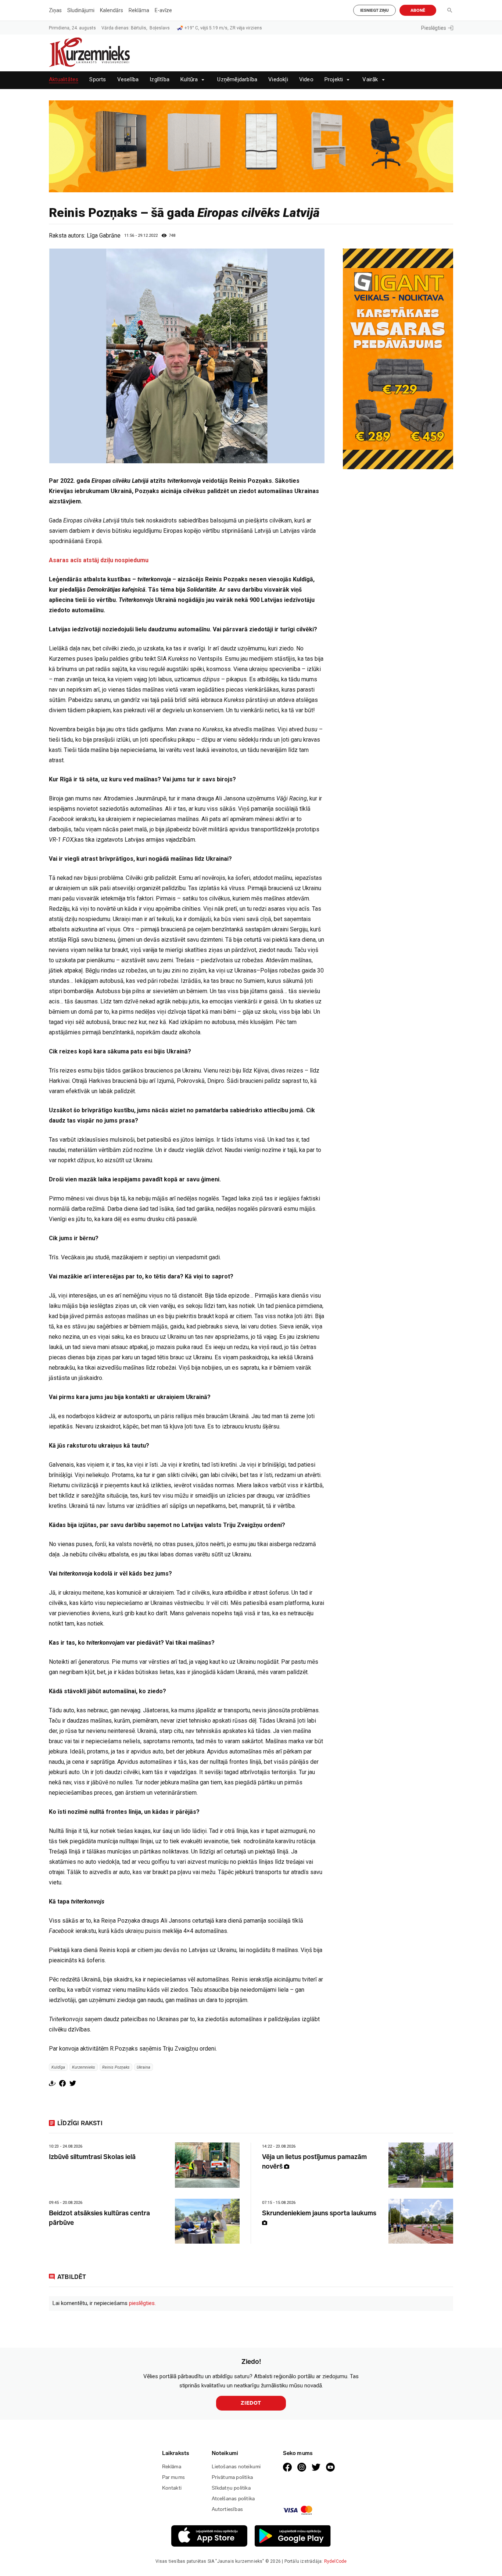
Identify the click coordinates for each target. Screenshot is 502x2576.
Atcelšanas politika (233, 2499)
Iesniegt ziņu (374, 10)
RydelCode (336, 2561)
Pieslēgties (434, 28)
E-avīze (163, 10)
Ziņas (55, 10)
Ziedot (251, 2403)
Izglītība (159, 80)
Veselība (128, 80)
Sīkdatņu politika (231, 2488)
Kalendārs (112, 10)
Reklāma (139, 10)
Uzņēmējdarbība (237, 80)
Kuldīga (58, 2067)
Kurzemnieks (84, 2067)
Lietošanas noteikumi (236, 2467)
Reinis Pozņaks (116, 2067)
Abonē (418, 10)
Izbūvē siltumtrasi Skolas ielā (92, 2157)
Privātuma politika (232, 2477)
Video (306, 80)
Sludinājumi (81, 10)
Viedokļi (278, 80)
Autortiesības (227, 2509)
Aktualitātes (64, 80)
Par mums (174, 2477)
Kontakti (172, 2488)
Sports (98, 80)
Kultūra (189, 80)
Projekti (334, 80)
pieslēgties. (142, 2303)
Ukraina (144, 2067)
